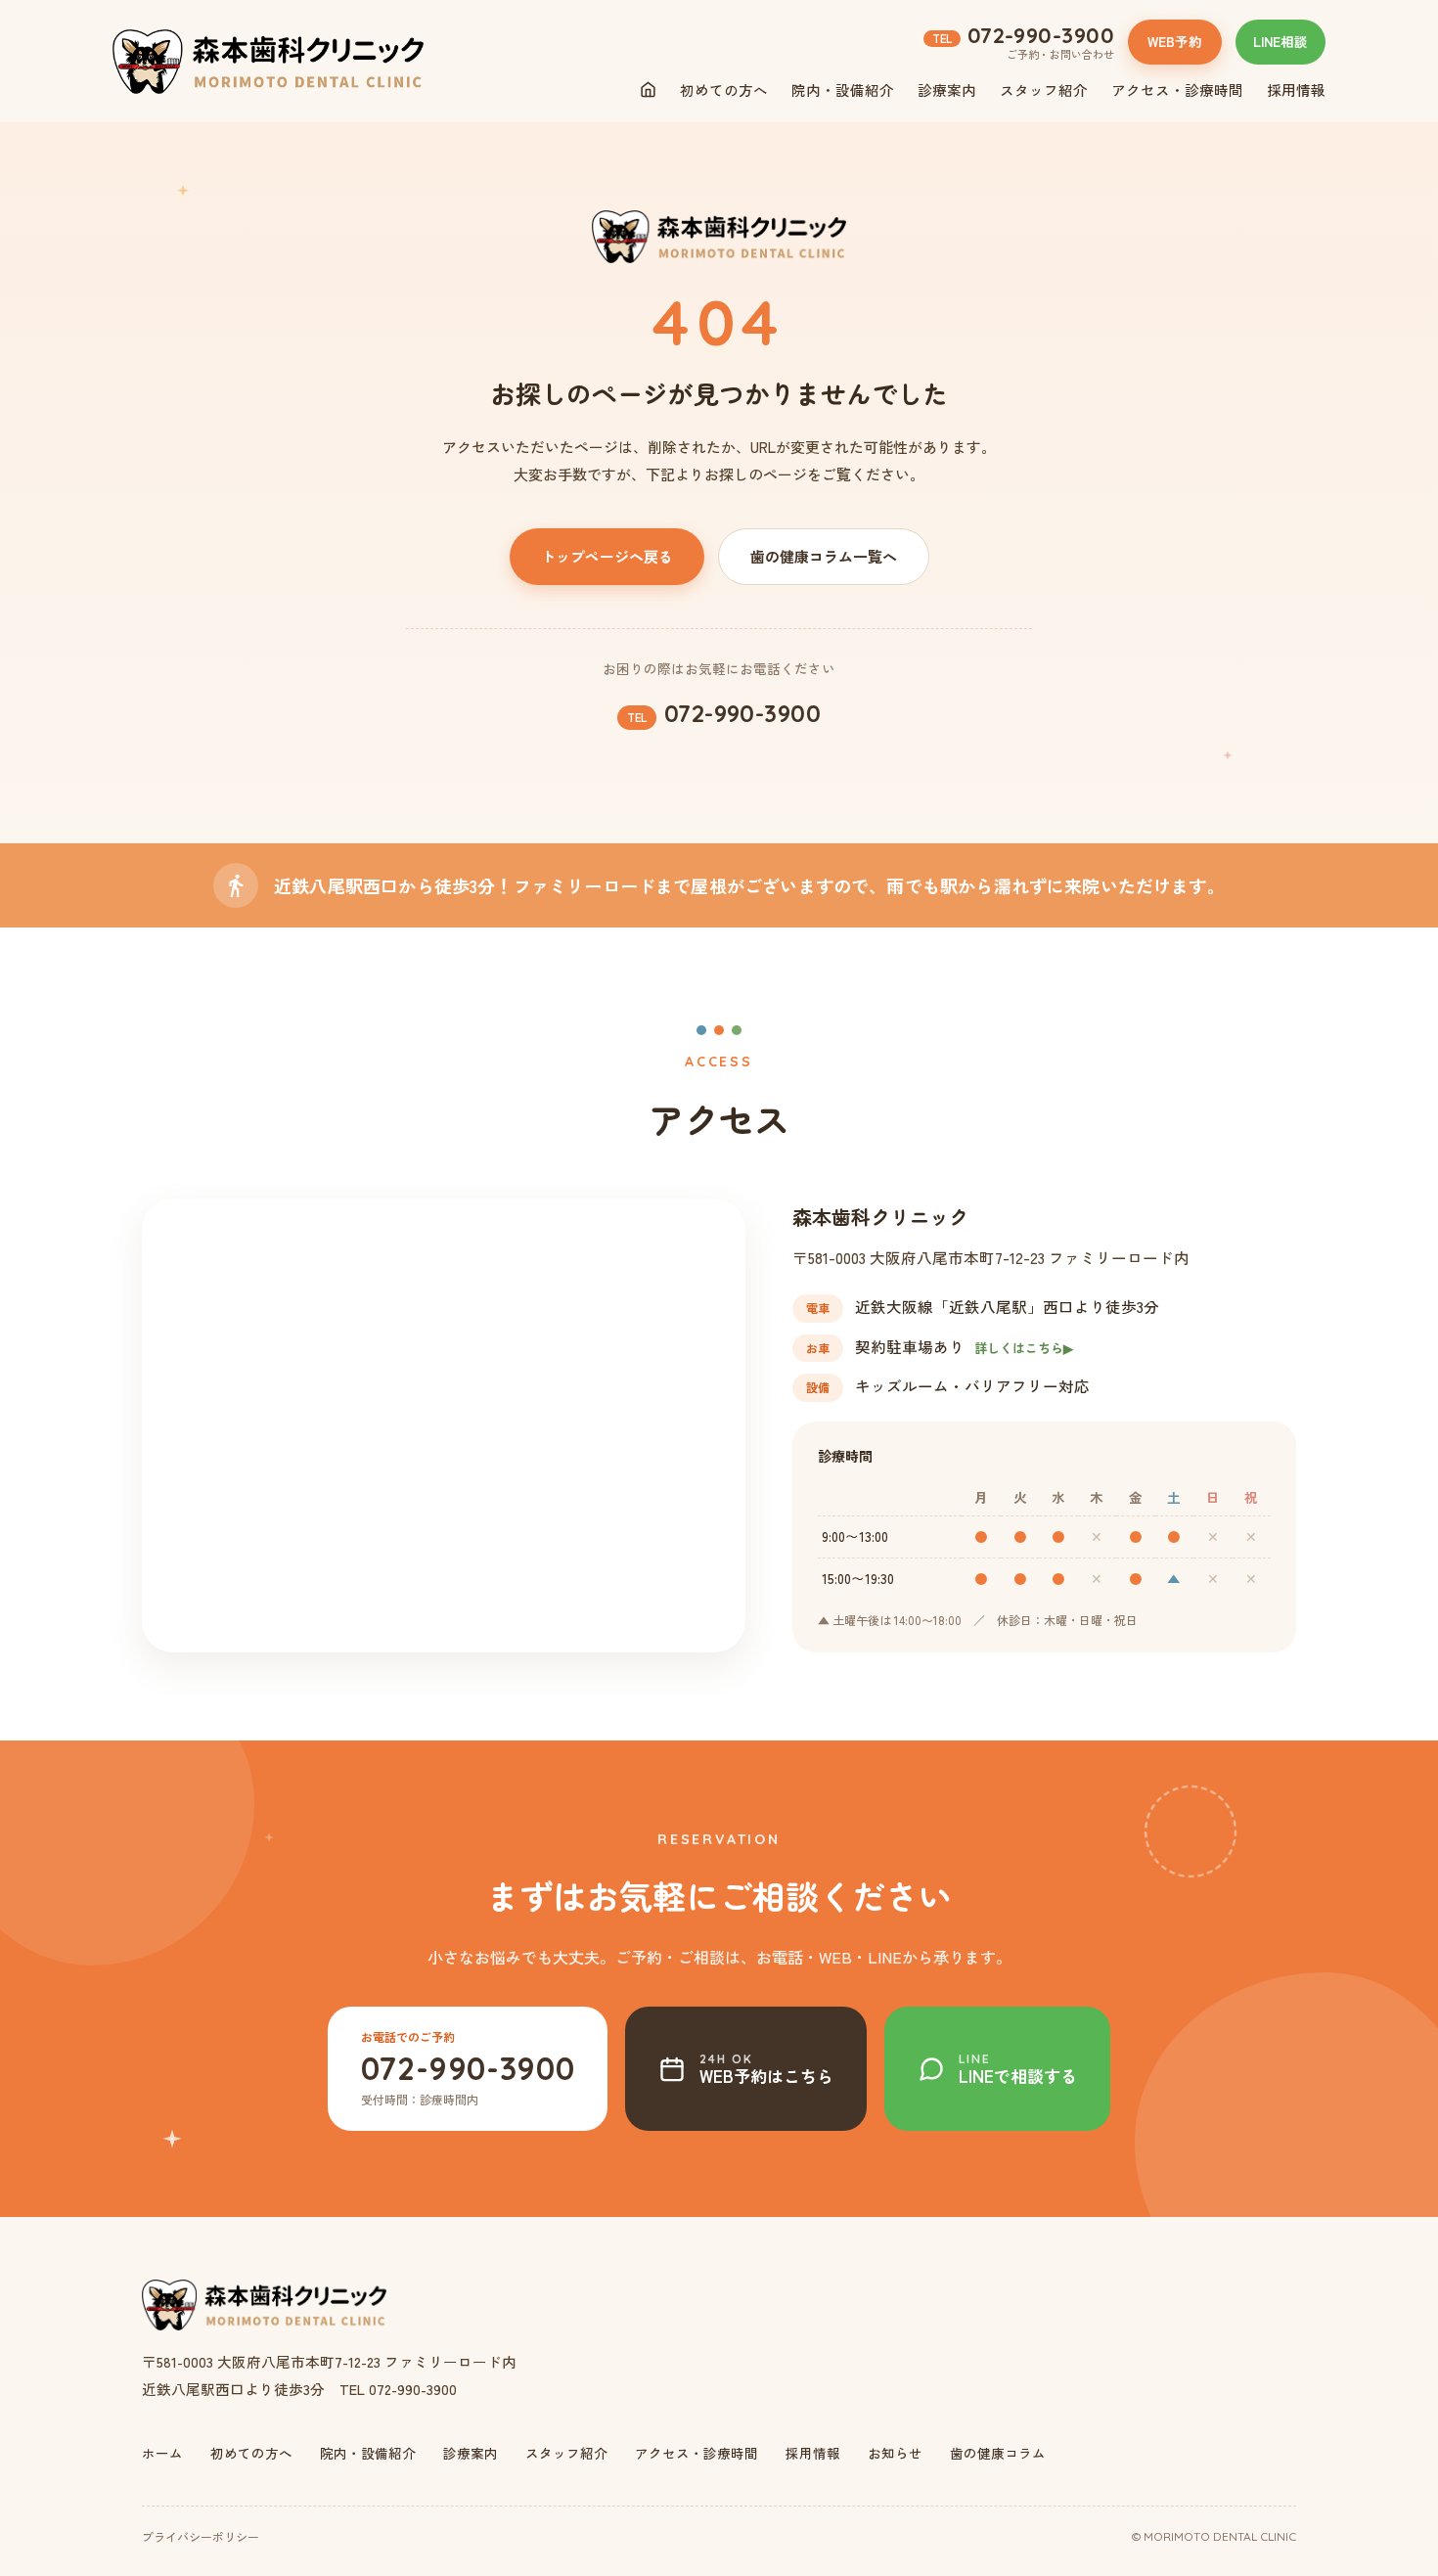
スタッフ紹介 (1044, 90)
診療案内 (947, 90)
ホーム (162, 2453)
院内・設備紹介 (843, 90)
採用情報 (1296, 90)
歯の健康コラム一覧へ (824, 556)
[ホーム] (648, 90)
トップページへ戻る (607, 556)
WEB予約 (1175, 41)
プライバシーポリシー (201, 2536)
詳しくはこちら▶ (1024, 1348)
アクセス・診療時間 (1177, 90)
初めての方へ (724, 90)
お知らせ (895, 2453)
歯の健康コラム (998, 2453)
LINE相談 (1281, 41)
